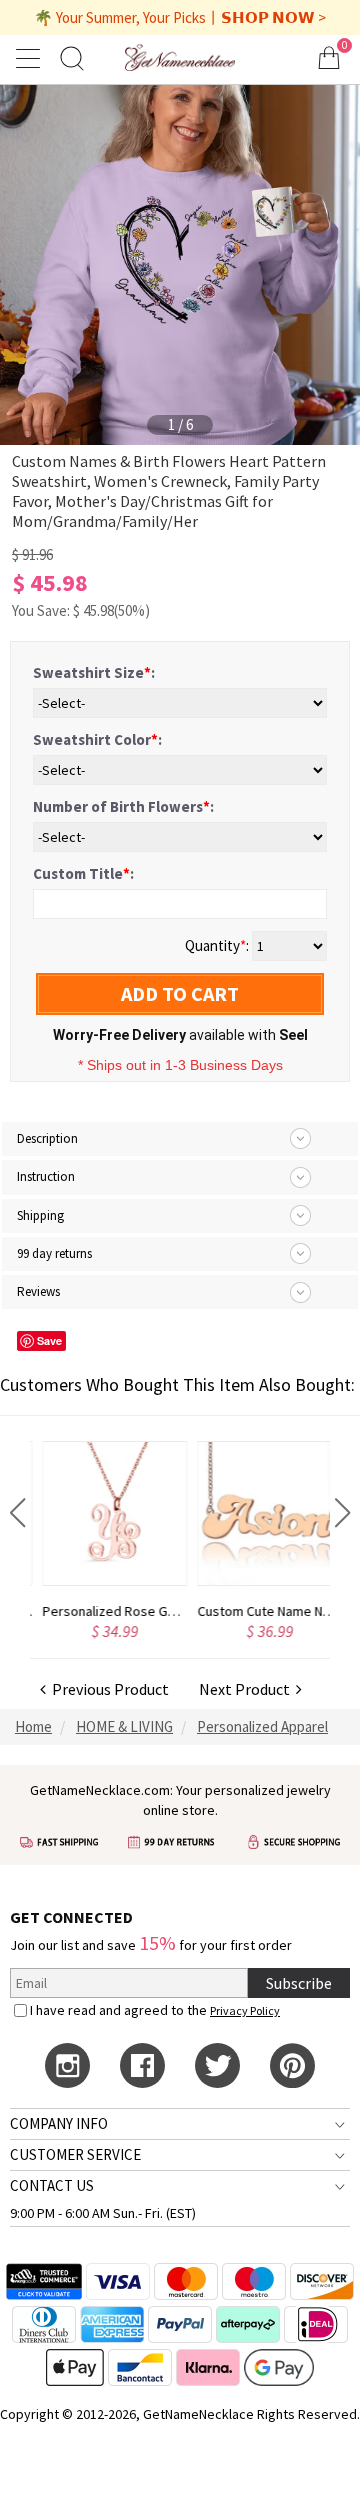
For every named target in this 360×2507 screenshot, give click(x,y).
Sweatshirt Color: (97, 739)
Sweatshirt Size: (94, 672)
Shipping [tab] (40, 1215)
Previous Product (107, 1689)
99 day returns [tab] (54, 1253)
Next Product (247, 1689)
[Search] (72, 57)
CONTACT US (52, 2185)
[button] (17, 1513)
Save (49, 1340)
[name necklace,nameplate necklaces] (179, 57)
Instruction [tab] (46, 1176)
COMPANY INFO (59, 2123)
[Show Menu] (31, 58)
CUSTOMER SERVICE (75, 2154)
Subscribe (299, 1983)
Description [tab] (47, 1138)
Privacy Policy (245, 2010)
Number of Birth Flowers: (123, 806)
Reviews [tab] (38, 1291)
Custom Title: (83, 873)
